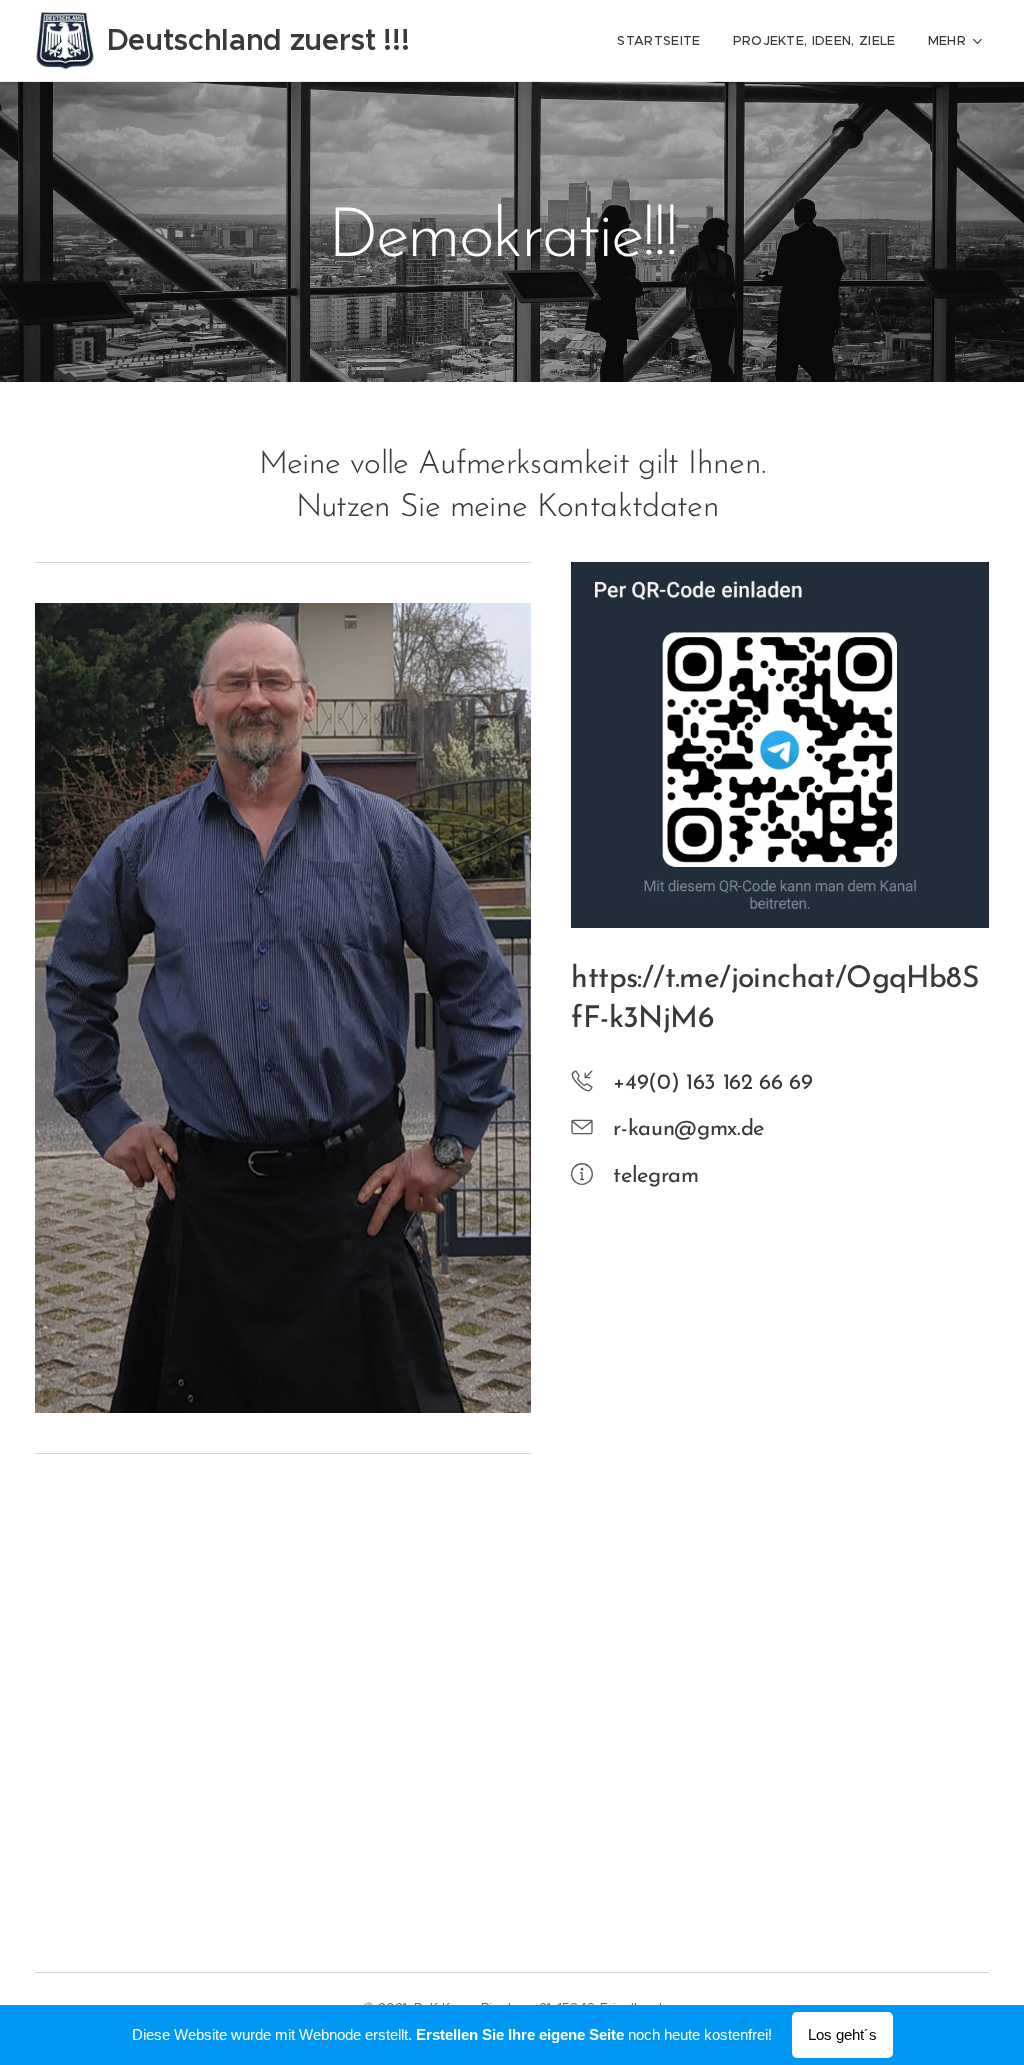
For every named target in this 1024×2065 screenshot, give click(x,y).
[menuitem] (664, 41)
